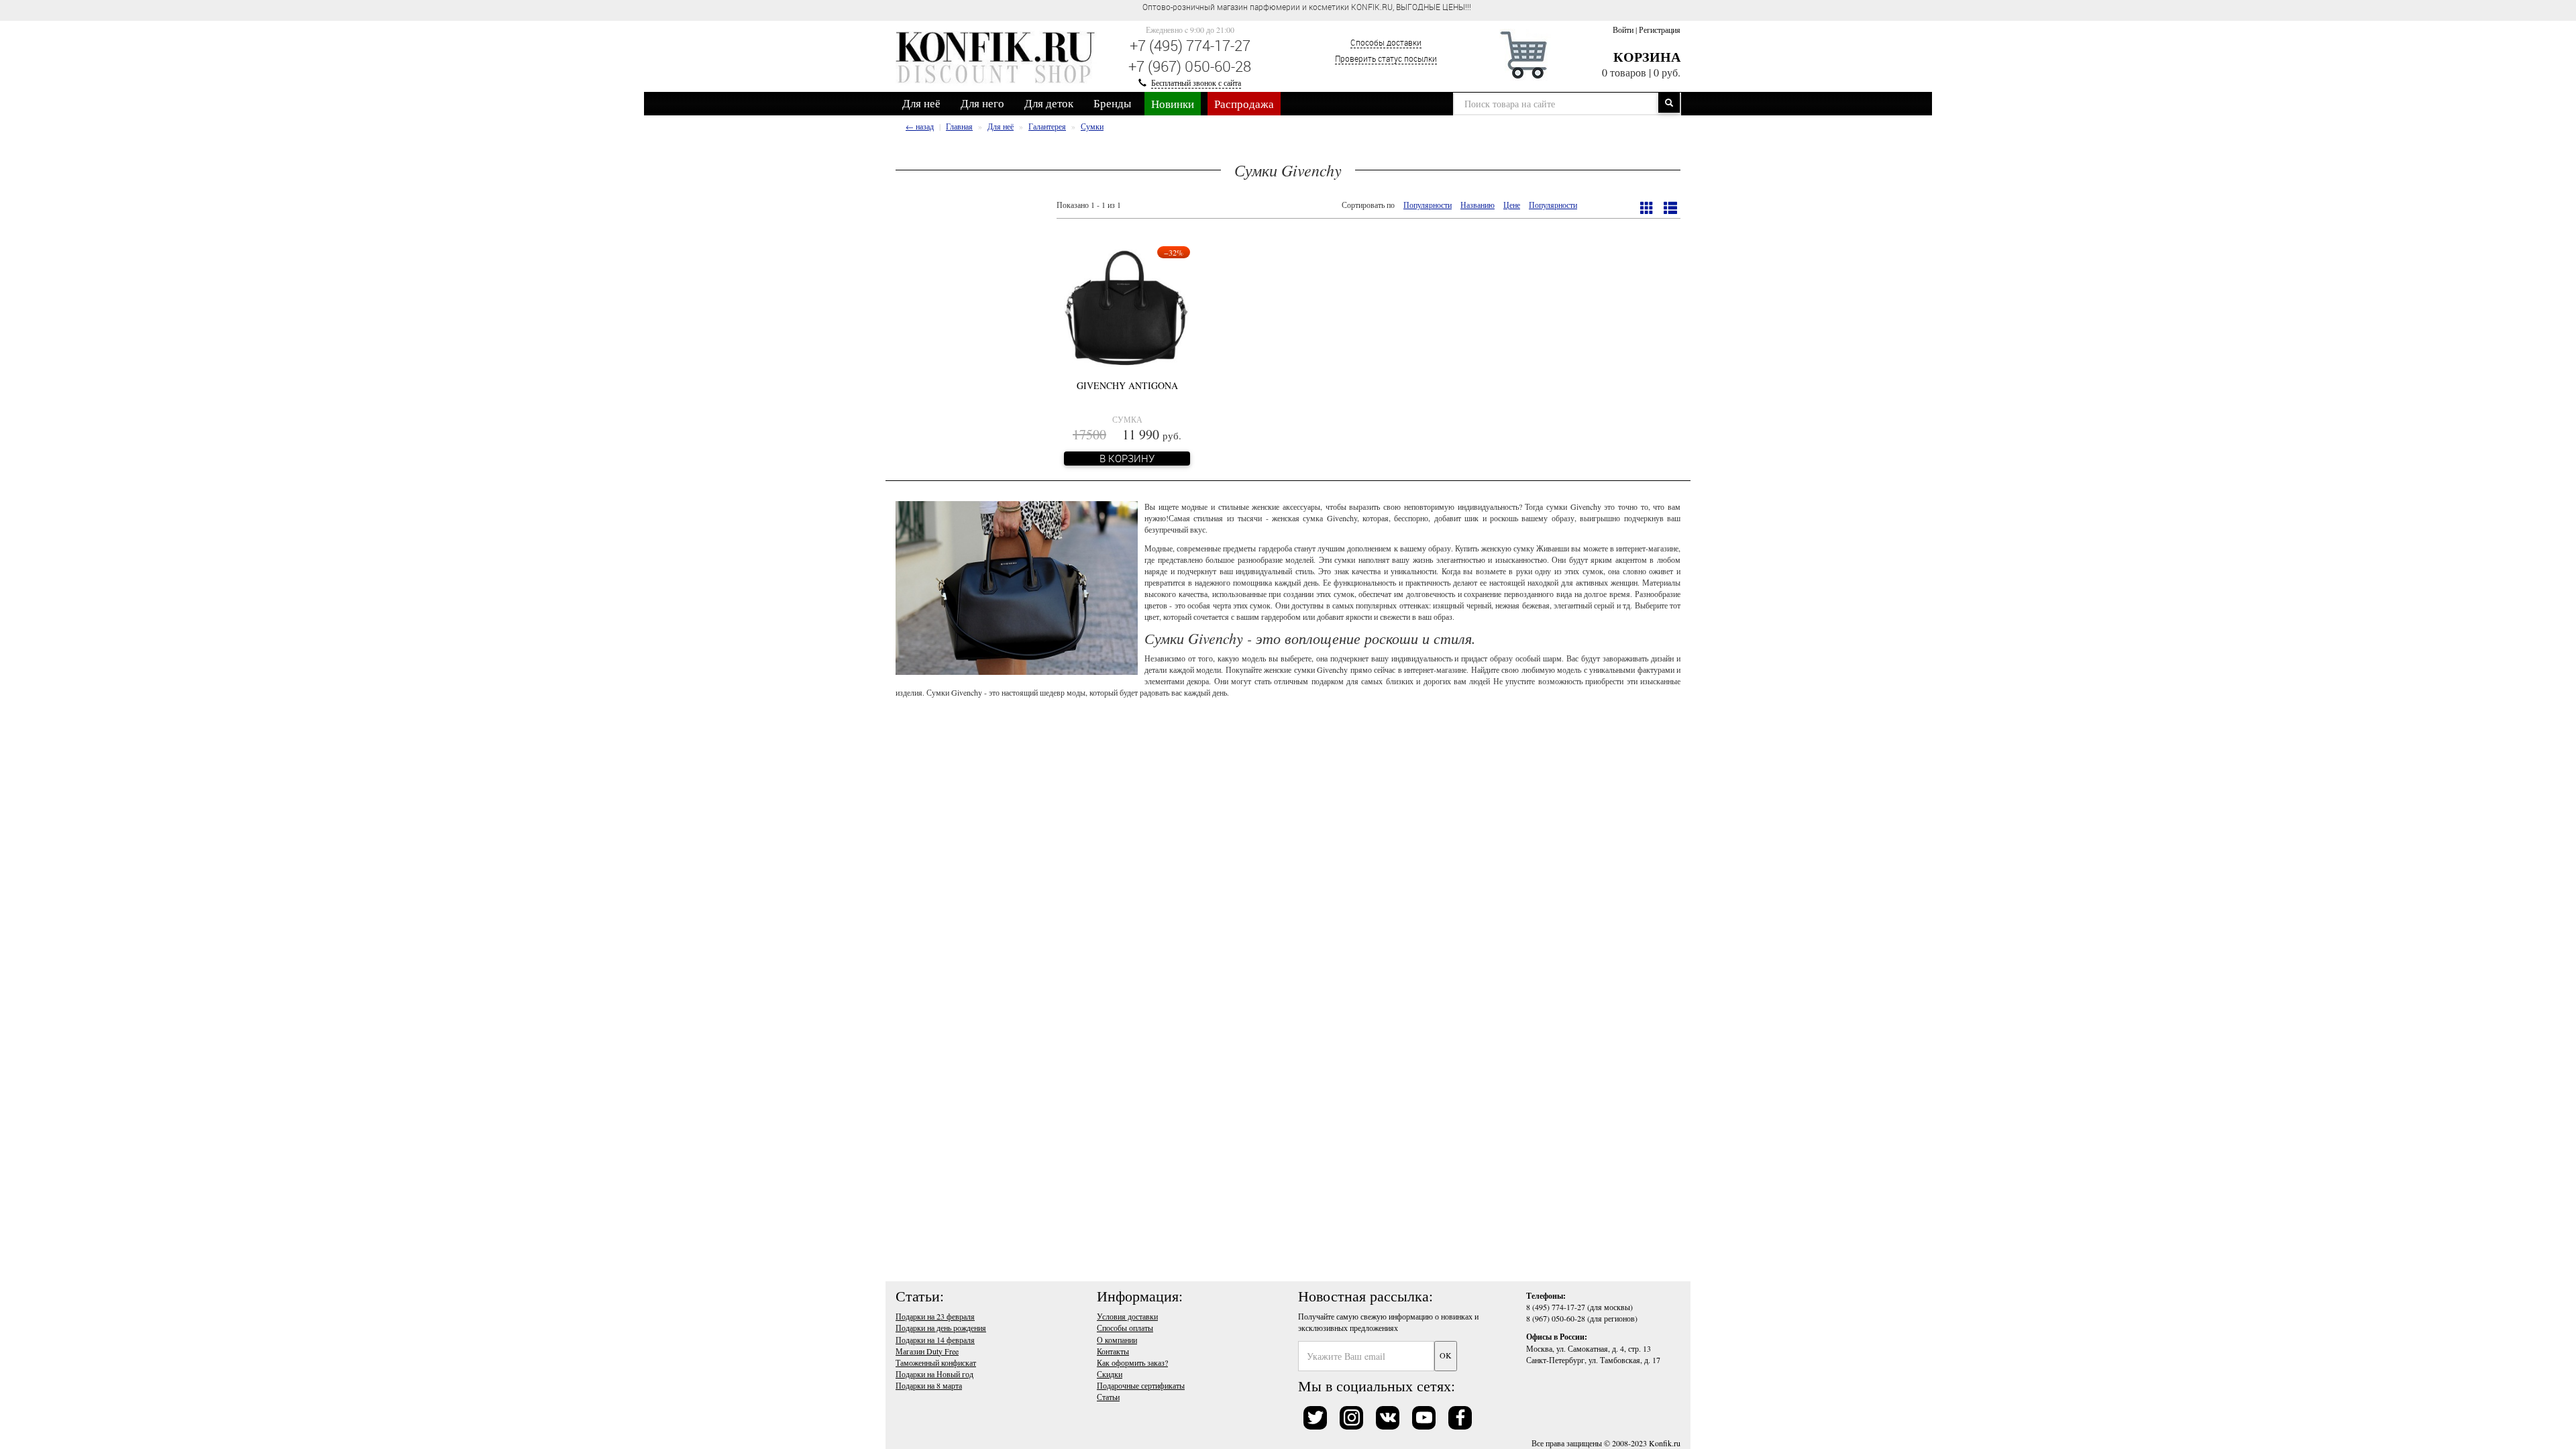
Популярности (1428, 205)
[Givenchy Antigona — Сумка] (1127, 307)
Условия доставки (1127, 1316)
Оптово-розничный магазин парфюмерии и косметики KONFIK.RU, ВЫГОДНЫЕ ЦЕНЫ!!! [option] (1307, 7)
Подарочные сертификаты (1141, 1385)
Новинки (1173, 104)
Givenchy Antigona (1127, 385)
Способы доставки (1386, 42)
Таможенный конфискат (936, 1362)
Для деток (1049, 103)
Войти (1623, 30)
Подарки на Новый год (934, 1374)
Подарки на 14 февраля (935, 1340)
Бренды (1112, 103)
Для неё (921, 103)
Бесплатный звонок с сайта (1196, 83)
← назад (920, 126)
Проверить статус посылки (1386, 58)
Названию (1478, 205)
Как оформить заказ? (1132, 1362)
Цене (1512, 205)
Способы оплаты (1125, 1328)
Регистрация (1660, 30)
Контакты (1113, 1351)
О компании (1117, 1340)
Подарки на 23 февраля (935, 1316)
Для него (982, 103)
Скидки (1110, 1374)
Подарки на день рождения (941, 1328)
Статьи (1108, 1397)
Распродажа (1244, 104)
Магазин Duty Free (927, 1351)
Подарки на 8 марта (929, 1385)
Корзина (1647, 57)
